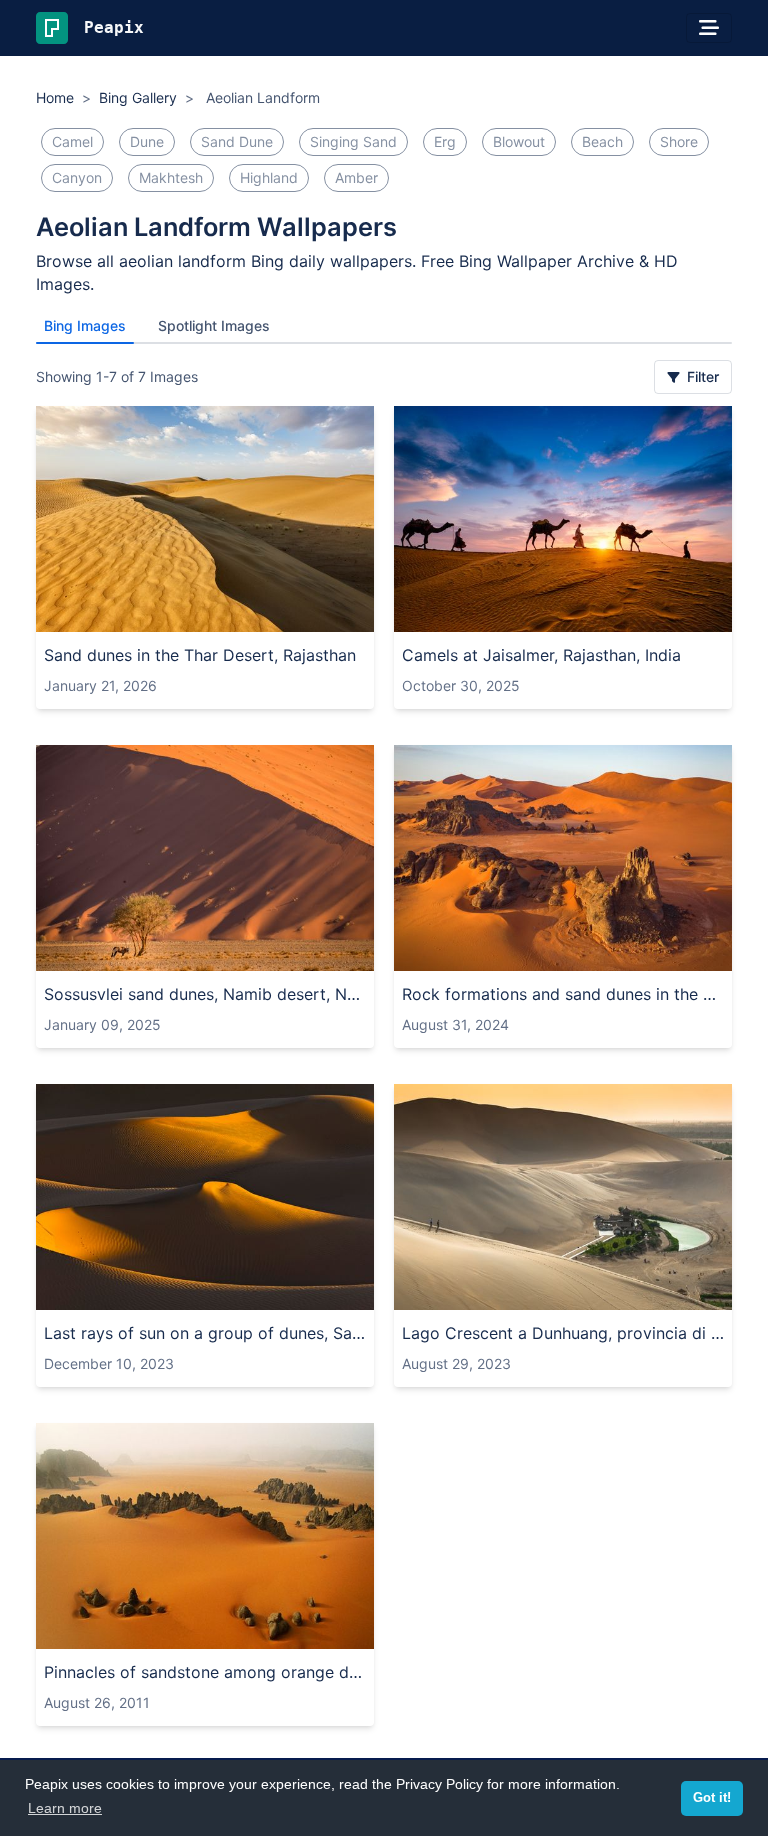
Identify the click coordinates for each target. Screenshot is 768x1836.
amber (356, 177)
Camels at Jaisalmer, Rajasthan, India (541, 655)
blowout (519, 141)
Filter (701, 376)
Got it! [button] (712, 1798)
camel (72, 141)
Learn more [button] (65, 1808)
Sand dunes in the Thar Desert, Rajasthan (200, 655)
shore (679, 141)
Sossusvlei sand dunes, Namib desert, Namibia (205, 994)
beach (602, 141)
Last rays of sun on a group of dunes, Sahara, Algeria (205, 1333)
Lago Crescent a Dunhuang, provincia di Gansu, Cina (563, 1333)
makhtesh (171, 177)
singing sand (353, 141)
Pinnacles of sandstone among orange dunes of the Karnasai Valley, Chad (205, 1672)
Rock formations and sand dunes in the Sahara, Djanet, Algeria (563, 994)
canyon (77, 177)
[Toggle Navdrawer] (709, 28)
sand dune (237, 141)
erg (445, 141)
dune (147, 141)
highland (269, 177)
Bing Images (85, 325)
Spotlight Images (214, 325)
